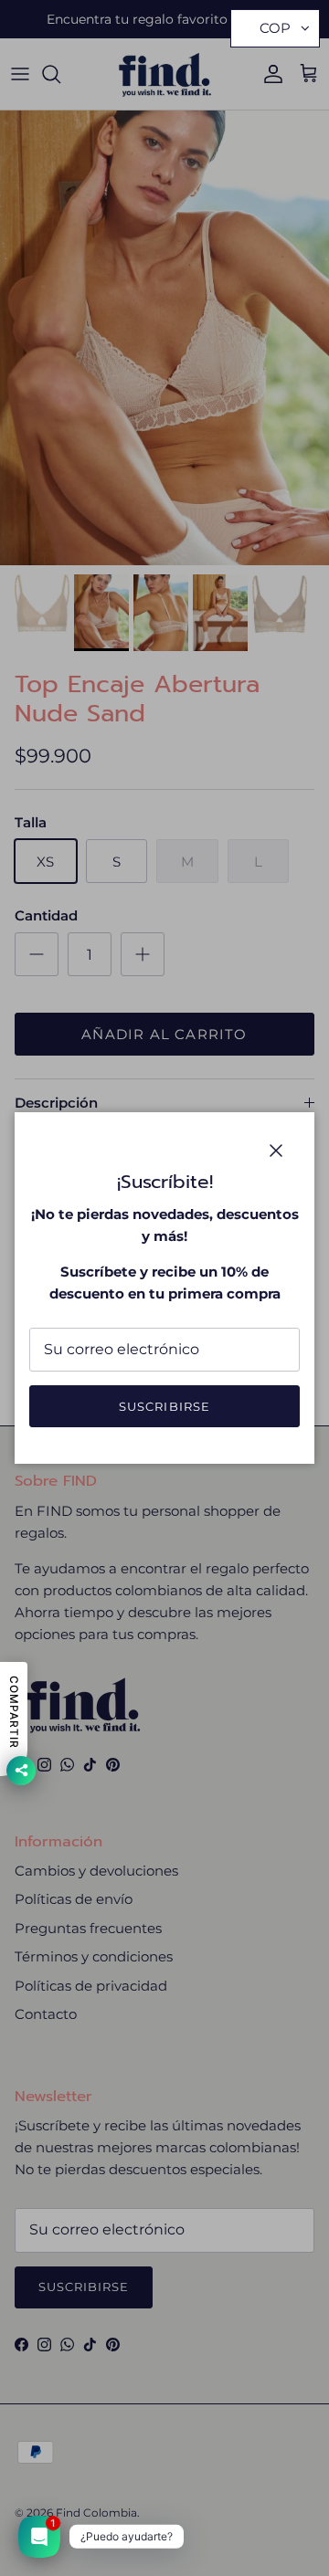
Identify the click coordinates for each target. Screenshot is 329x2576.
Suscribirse (164, 1406)
